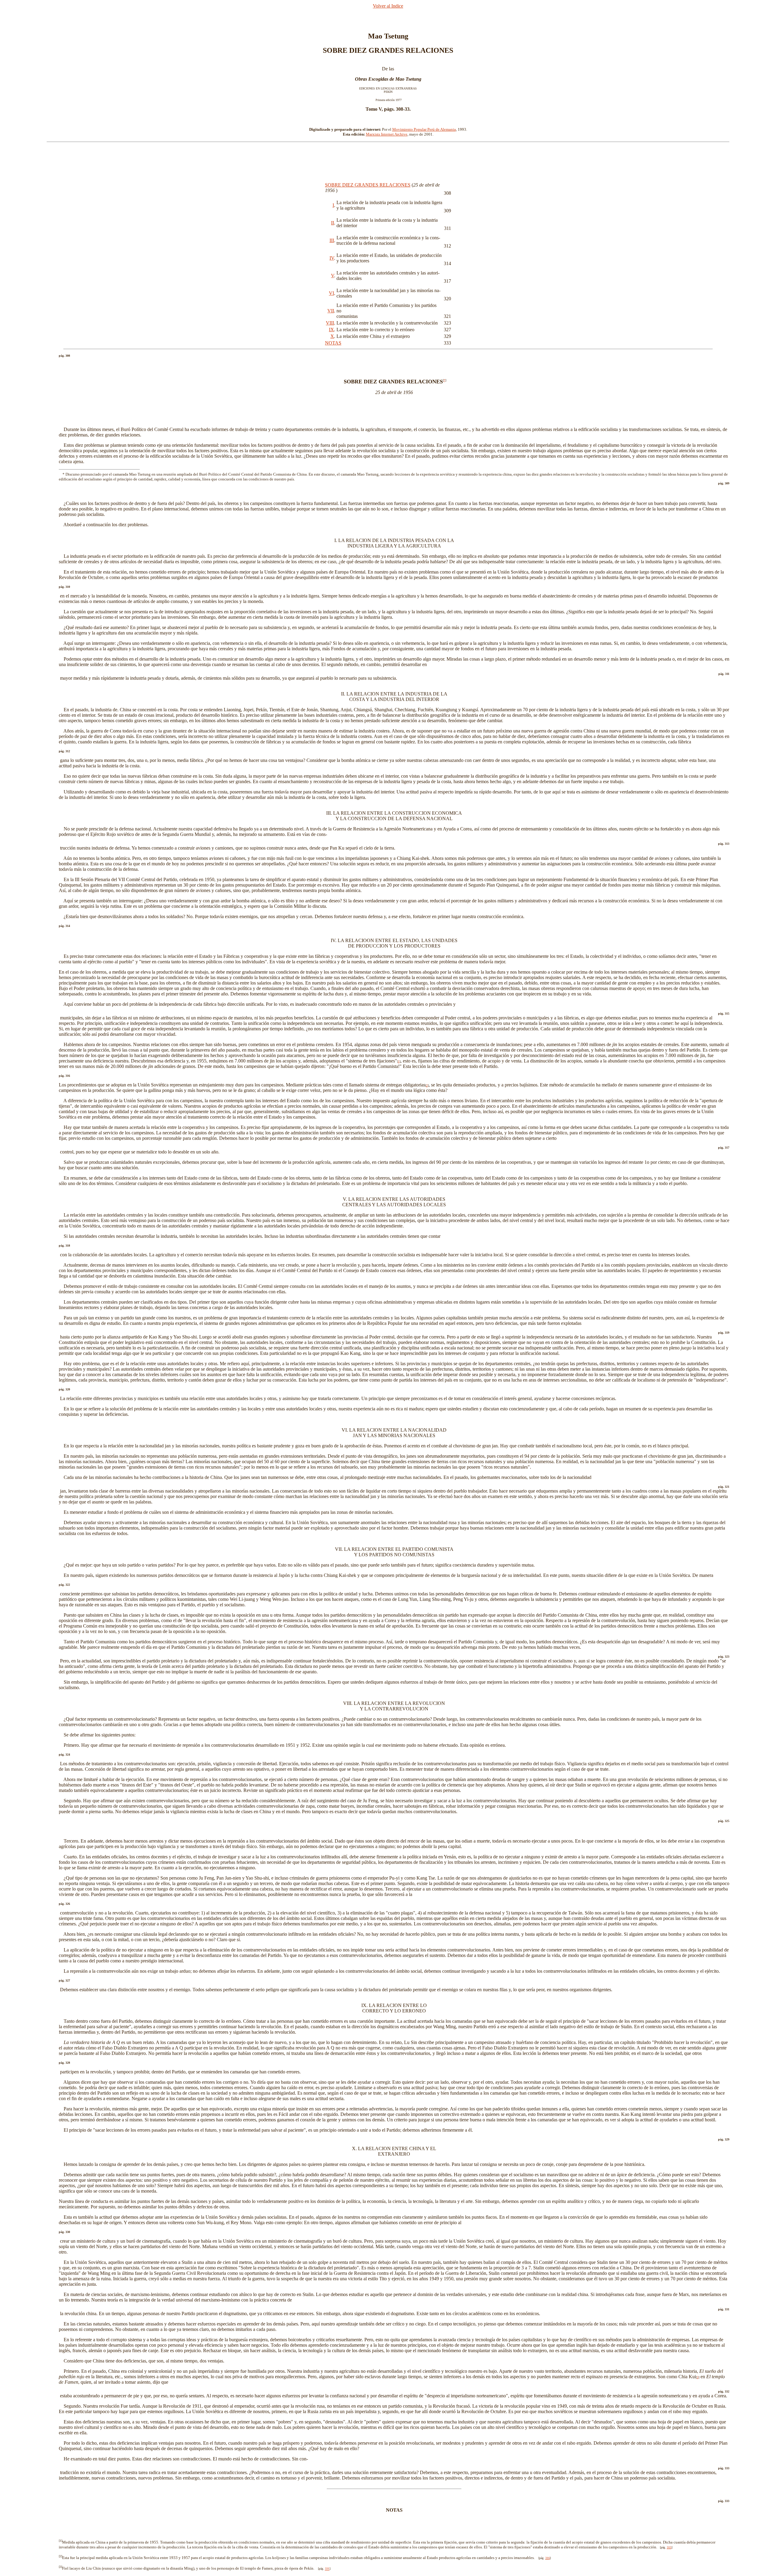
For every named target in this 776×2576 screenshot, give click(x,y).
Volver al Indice (388, 6)
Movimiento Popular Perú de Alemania (424, 129)
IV (332, 258)
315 (669, 2547)
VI (331, 293)
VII (331, 311)
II (333, 223)
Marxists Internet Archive (387, 134)
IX (331, 330)
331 (327, 2569)
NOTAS (333, 343)
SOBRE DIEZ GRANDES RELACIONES (368, 185)
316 (548, 2558)
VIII (330, 323)
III (332, 240)
